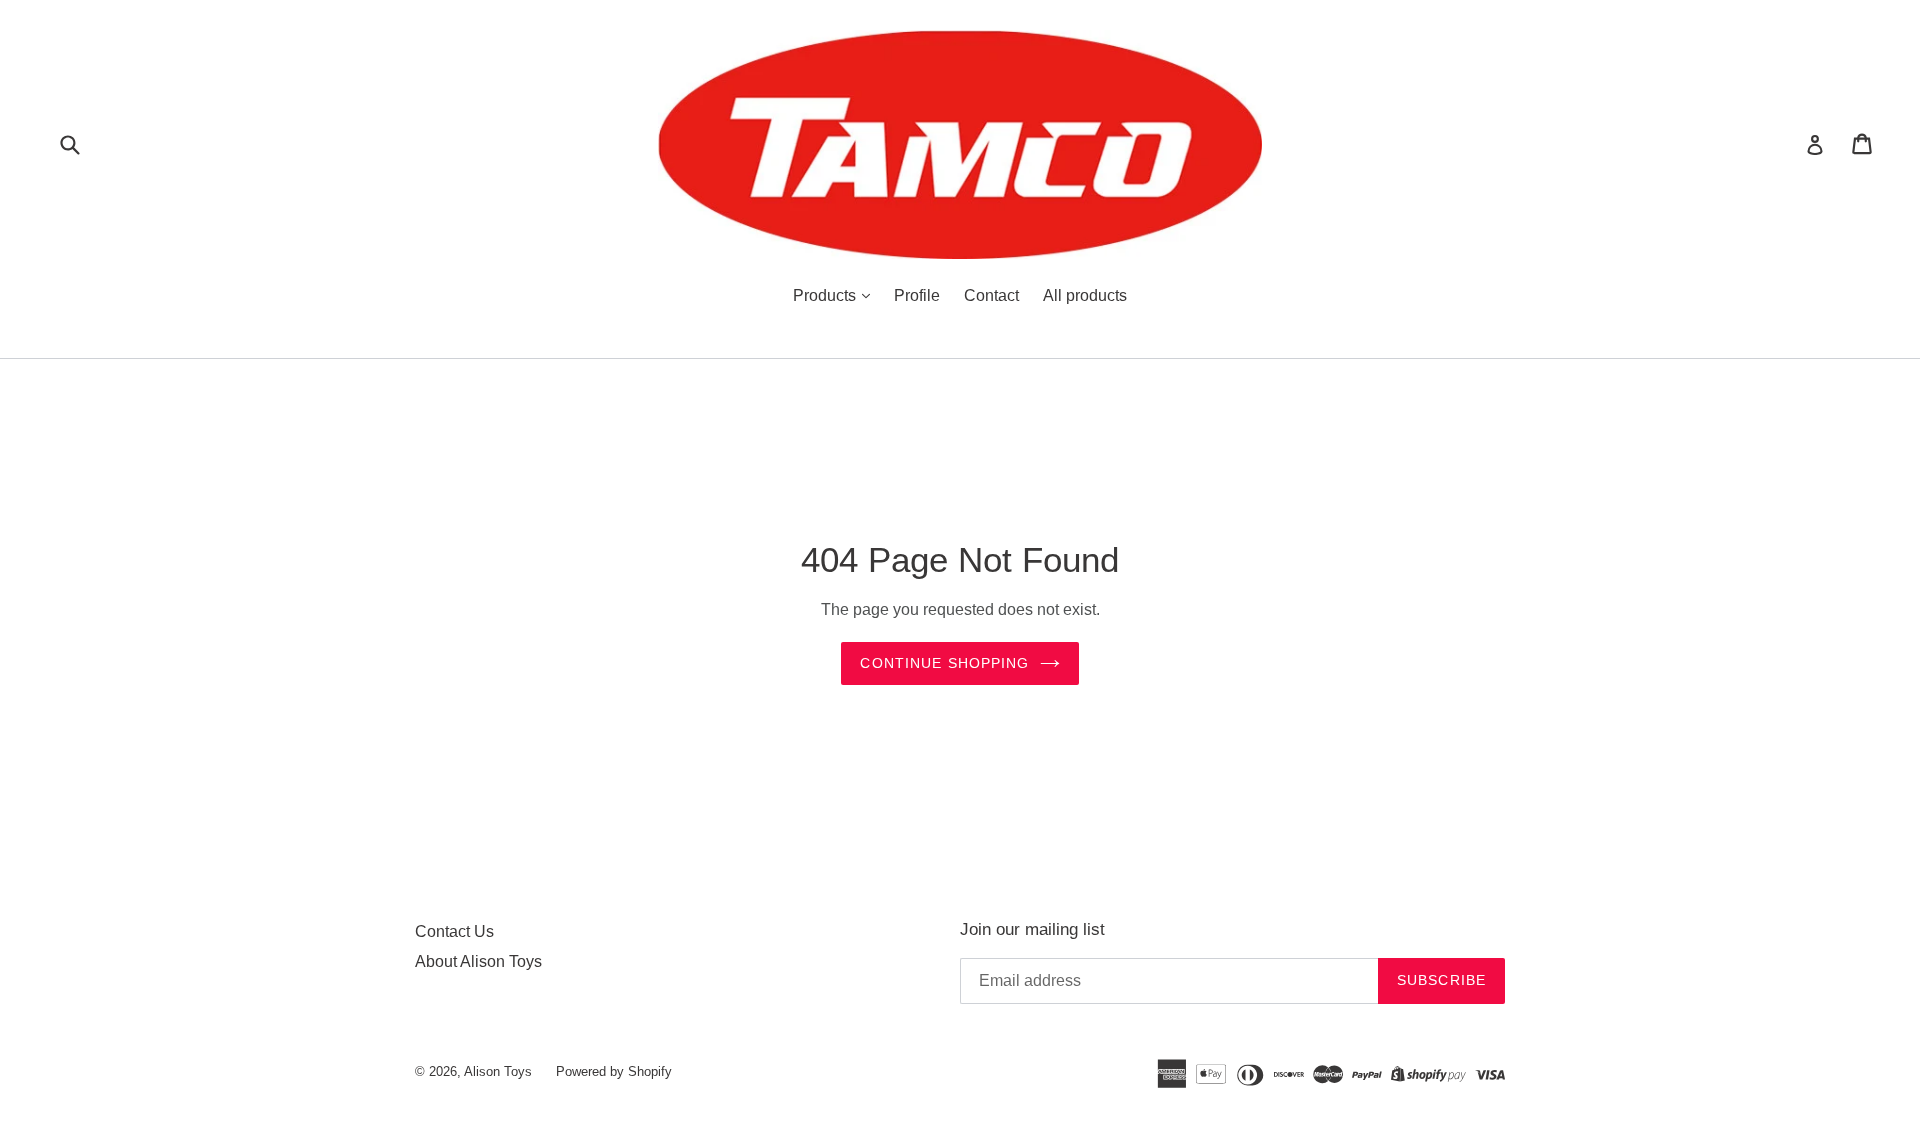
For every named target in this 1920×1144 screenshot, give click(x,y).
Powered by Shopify (614, 1071)
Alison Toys (498, 1071)
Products (826, 295)
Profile (917, 295)
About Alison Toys (478, 961)
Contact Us (454, 931)
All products (1085, 295)
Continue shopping (944, 663)
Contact (991, 295)
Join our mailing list (1032, 929)
